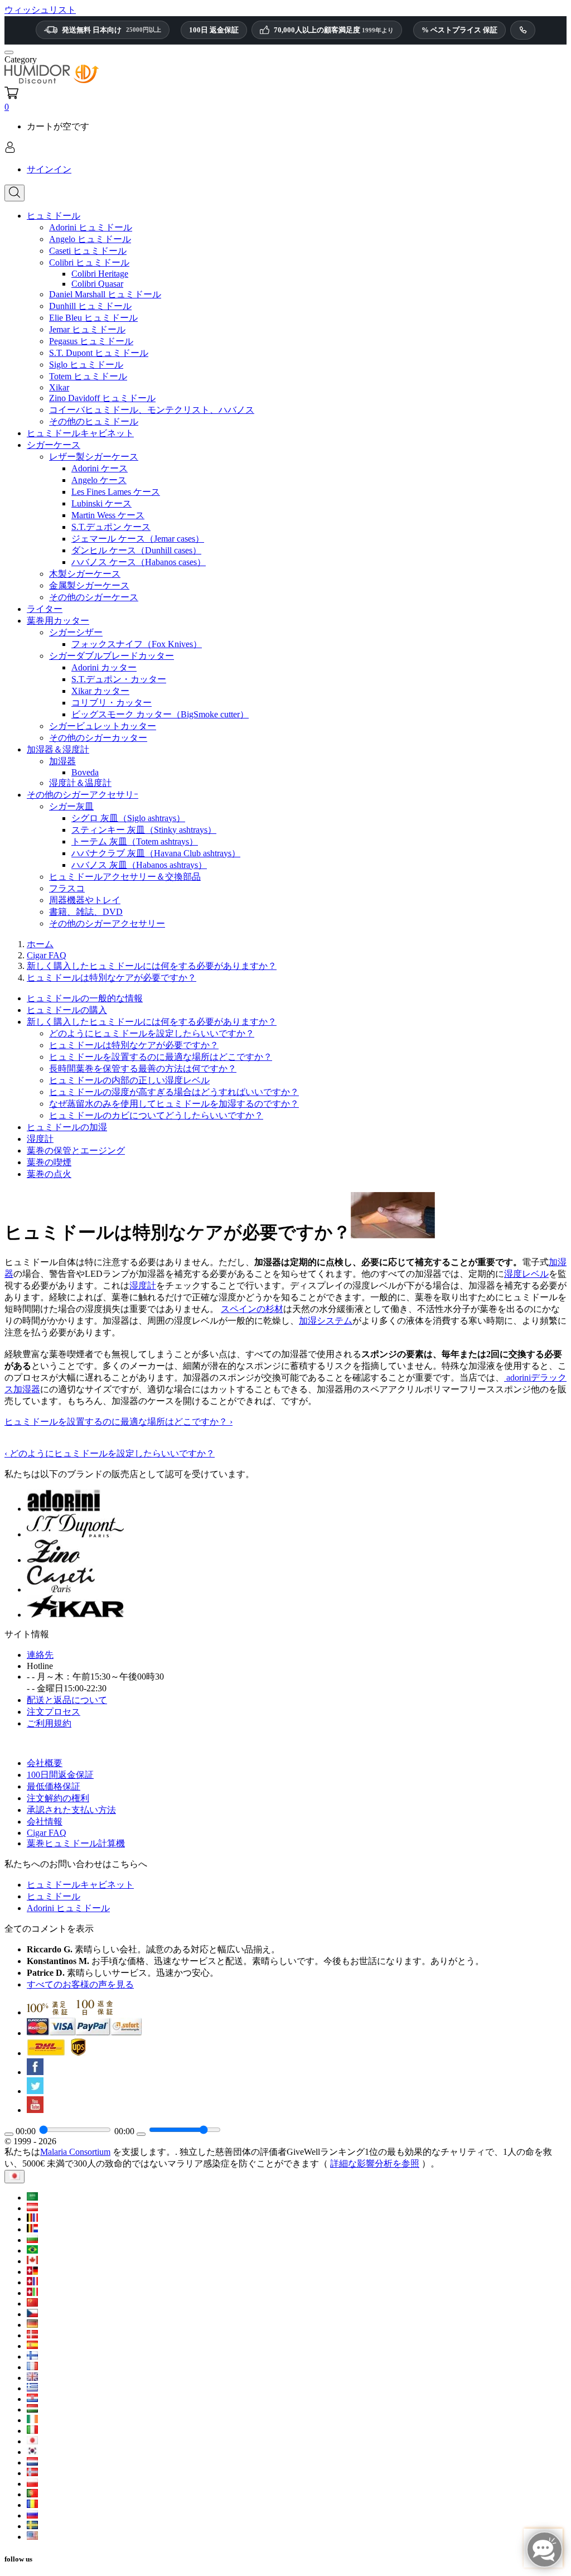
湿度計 (143, 1285)
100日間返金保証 (60, 1775)
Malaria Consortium (75, 2152)
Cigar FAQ (47, 1833)
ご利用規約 (49, 1723)
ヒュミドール (54, 1896)
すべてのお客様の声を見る (80, 1984)
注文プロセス (54, 1712)
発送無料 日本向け (112, 30)
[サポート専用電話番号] (523, 30)
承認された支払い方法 (71, 1810)
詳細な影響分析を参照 (375, 2163)
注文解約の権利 (58, 1798)
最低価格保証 (54, 1786)
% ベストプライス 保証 (459, 30)
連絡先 (40, 1655)
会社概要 (45, 1763)
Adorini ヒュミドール (68, 1908)
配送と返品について (67, 1700)
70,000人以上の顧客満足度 (334, 30)
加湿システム (326, 1321)
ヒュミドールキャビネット (80, 1885)
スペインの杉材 (252, 1309)
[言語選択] (14, 2177)
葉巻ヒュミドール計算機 (76, 1843)
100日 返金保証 (214, 30)
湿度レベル (526, 1274)
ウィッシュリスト (40, 10)
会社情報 (45, 1822)
